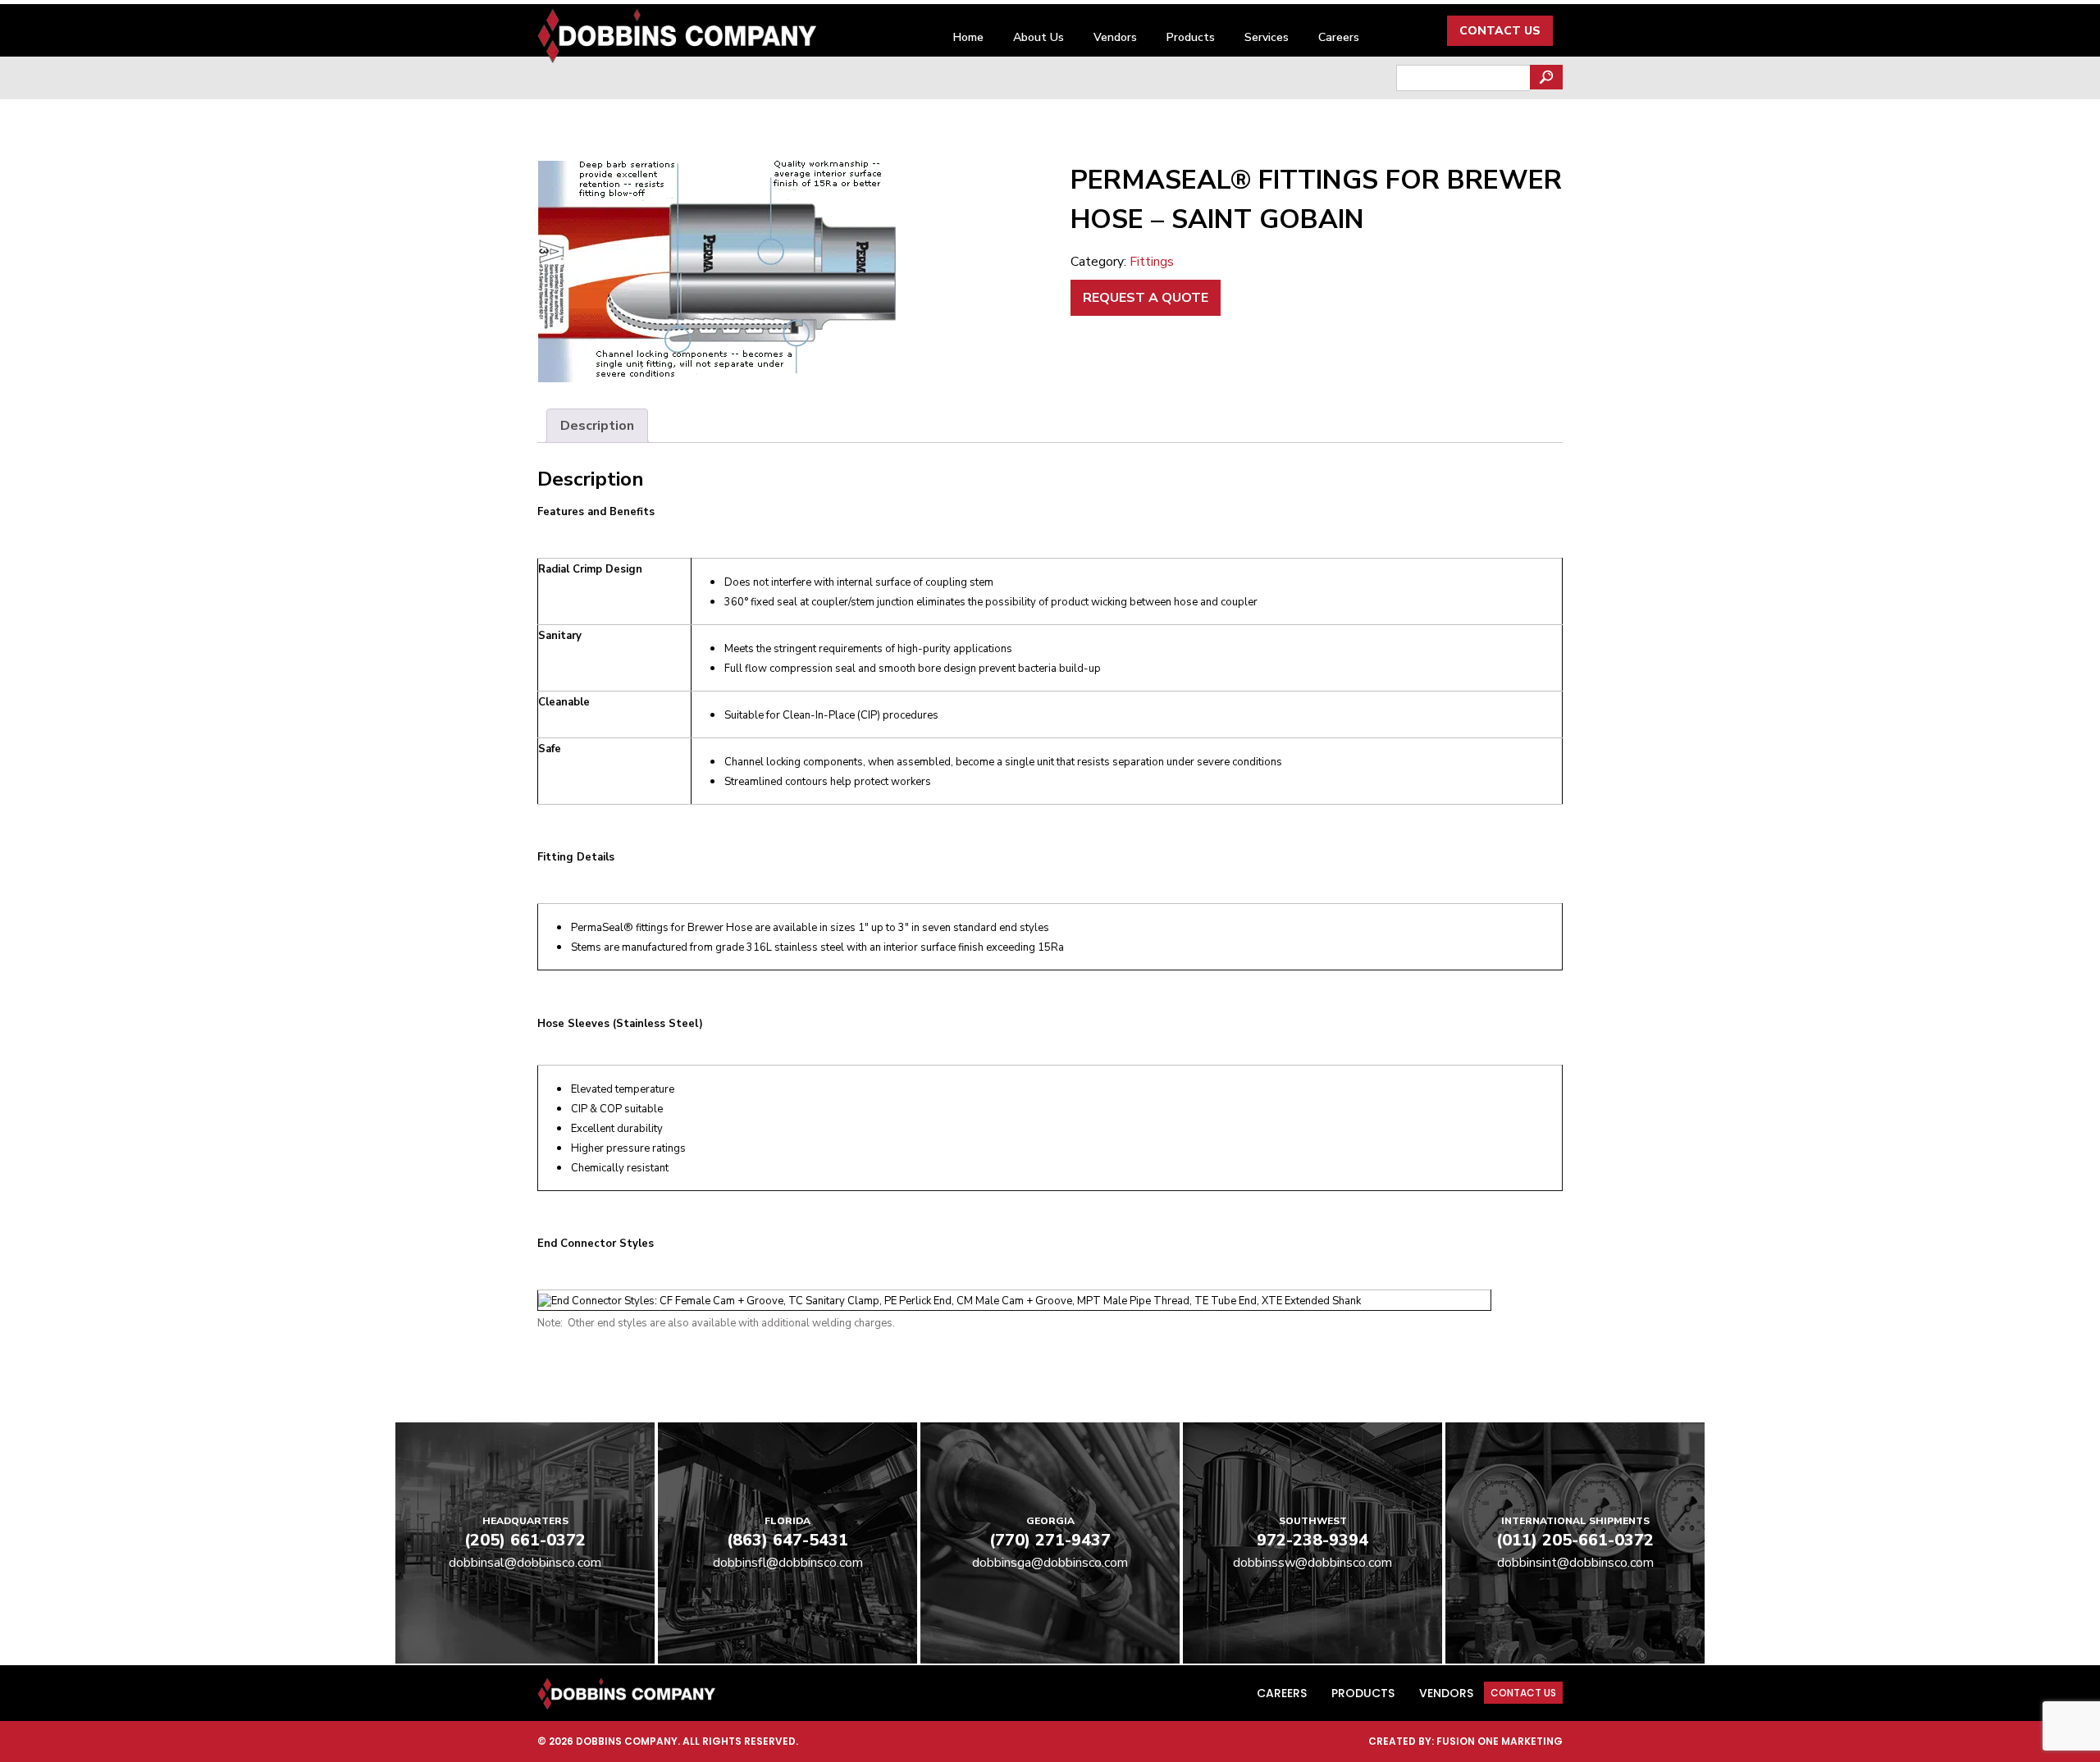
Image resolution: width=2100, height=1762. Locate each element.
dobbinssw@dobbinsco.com (1312, 1563)
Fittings (1152, 262)
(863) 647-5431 (787, 1540)
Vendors (1115, 37)
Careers (1339, 37)
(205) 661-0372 (525, 1540)
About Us (1039, 37)
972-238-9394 (1312, 1540)
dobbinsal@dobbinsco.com (525, 1563)
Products (1191, 37)
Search (1546, 77)
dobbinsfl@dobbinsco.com (788, 1563)
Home (968, 37)
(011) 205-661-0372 (1575, 1540)
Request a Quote (1146, 298)
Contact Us (1500, 31)
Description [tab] (597, 426)
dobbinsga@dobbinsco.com (1050, 1563)
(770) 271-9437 (1050, 1540)
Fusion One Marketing (1500, 1741)
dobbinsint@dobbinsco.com (1575, 1563)
